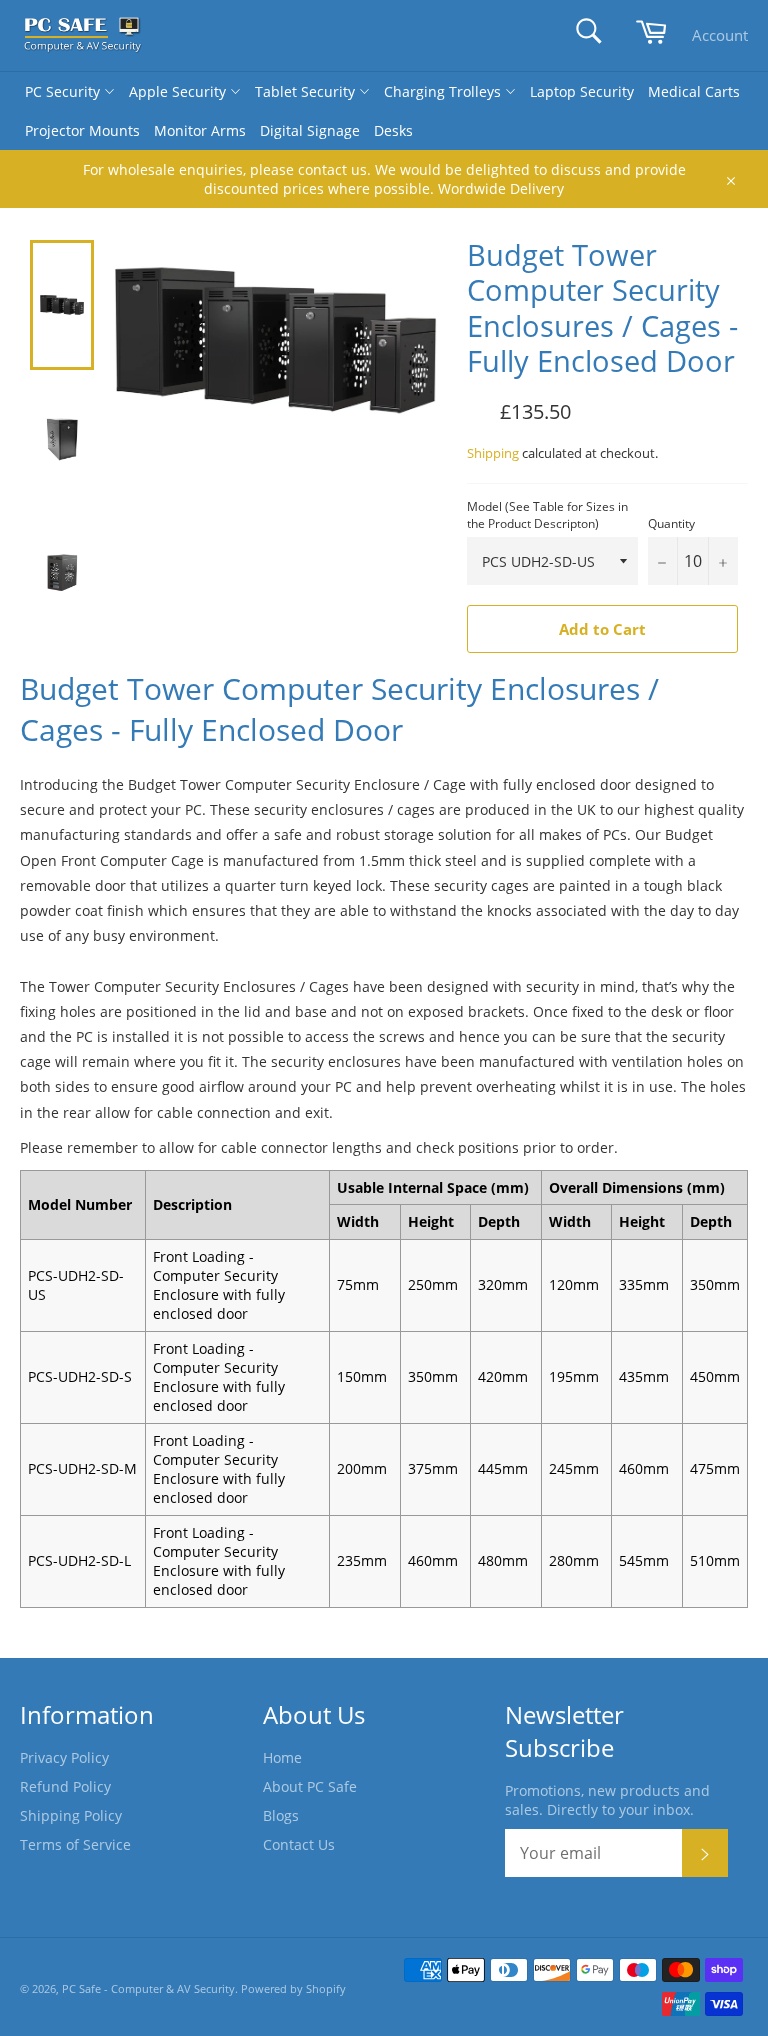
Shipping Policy (71, 1815)
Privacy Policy (64, 1757)
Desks (393, 130)
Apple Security (179, 91)
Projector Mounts (82, 130)
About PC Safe (310, 1786)
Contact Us (299, 1844)
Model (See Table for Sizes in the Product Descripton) (547, 515)
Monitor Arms (200, 130)
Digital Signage (310, 130)
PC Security (64, 91)
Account (720, 35)
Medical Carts (694, 91)
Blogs (281, 1815)
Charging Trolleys (444, 91)
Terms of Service (75, 1844)
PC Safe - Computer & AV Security (148, 1988)
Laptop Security (582, 91)
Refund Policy (65, 1786)
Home (282, 1757)
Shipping (493, 453)
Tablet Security (307, 91)
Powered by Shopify (293, 1988)
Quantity (671, 524)
